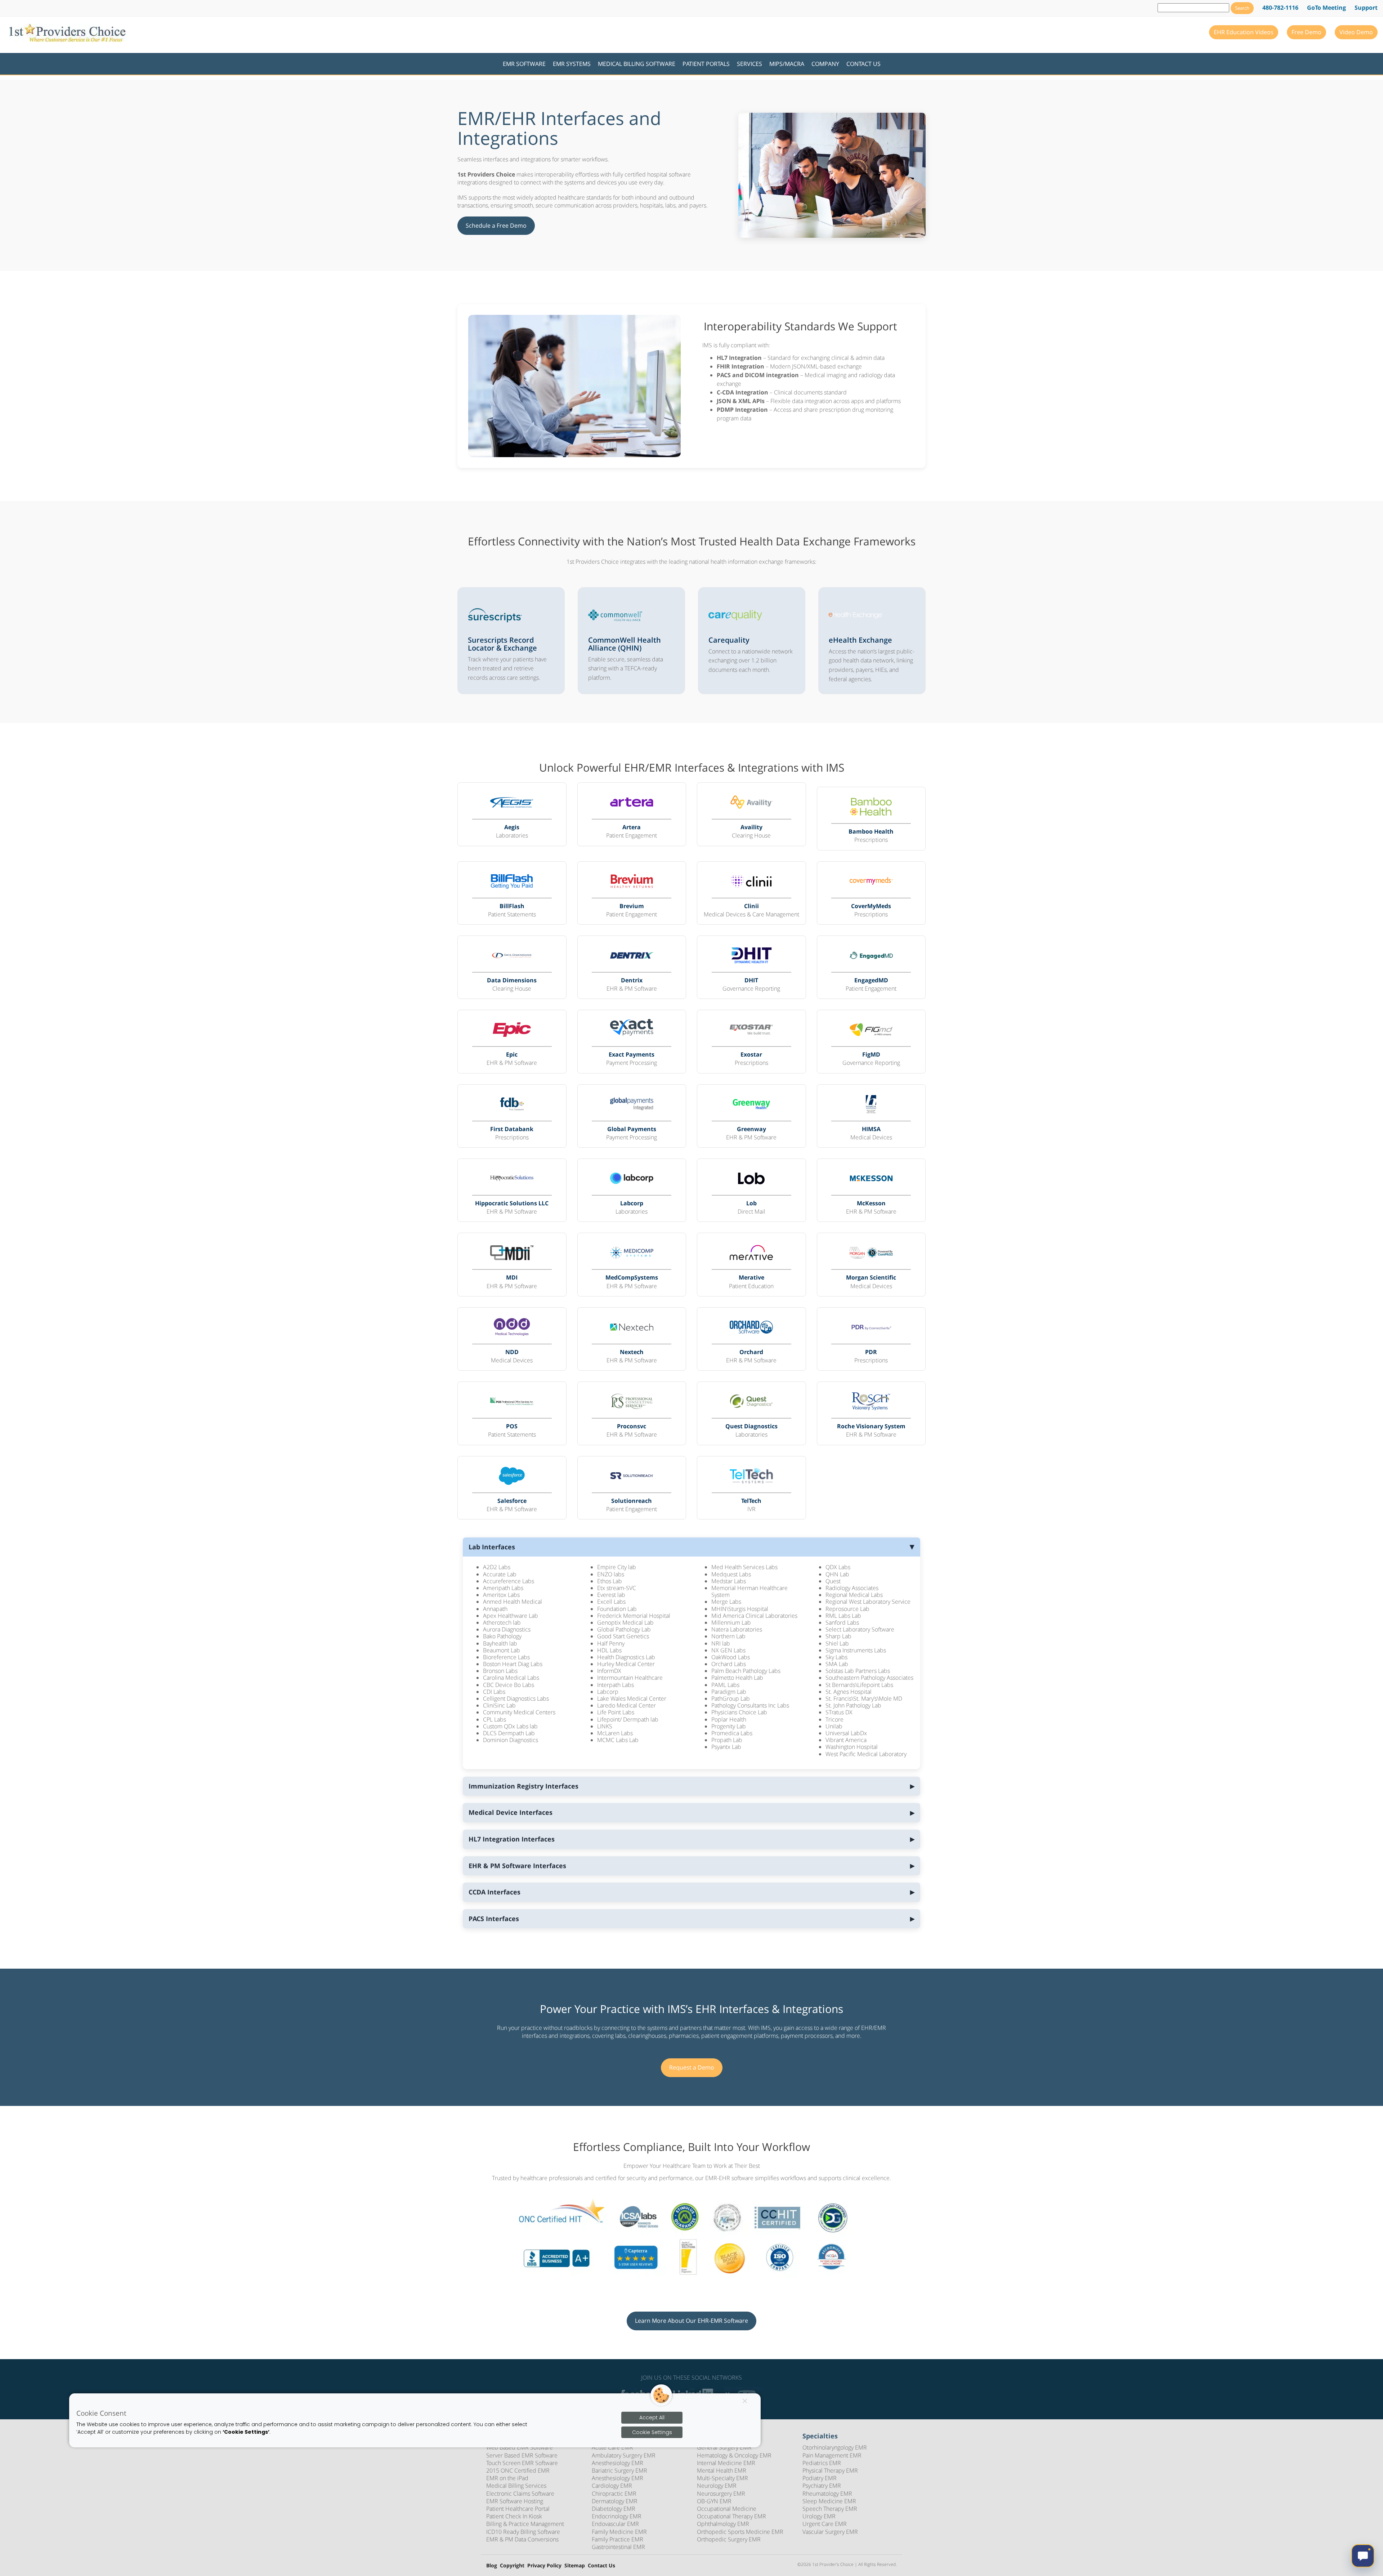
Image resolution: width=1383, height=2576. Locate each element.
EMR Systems (572, 64)
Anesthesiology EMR (617, 2463)
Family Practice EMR (617, 2539)
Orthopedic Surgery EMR (729, 2539)
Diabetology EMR (614, 2509)
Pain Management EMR (832, 2455)
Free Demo (1306, 32)
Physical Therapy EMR (830, 2470)
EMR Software (524, 64)
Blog (492, 2566)
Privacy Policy (544, 2566)
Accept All (652, 2417)
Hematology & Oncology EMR (734, 2455)
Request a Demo (692, 2067)
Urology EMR (819, 2516)
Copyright (512, 2566)
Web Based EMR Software (520, 2447)
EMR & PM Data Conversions (522, 2539)
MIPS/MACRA (787, 64)
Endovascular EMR (615, 2524)
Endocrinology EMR (617, 2516)
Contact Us (863, 64)
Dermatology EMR (615, 2501)
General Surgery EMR (724, 2447)
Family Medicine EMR (619, 2532)
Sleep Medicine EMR (829, 2501)
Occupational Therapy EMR (731, 2516)
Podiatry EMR (820, 2478)
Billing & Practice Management (525, 2524)
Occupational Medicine (727, 2509)
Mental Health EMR (722, 2470)
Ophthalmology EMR (723, 2524)
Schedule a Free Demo (496, 226)
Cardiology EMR (612, 2486)
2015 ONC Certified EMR (518, 2470)
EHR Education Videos (1244, 32)
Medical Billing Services (516, 2486)
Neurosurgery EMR (721, 2494)
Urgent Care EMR (825, 2524)
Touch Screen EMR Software (522, 2463)
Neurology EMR (717, 2486)
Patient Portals (706, 64)
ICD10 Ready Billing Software (523, 2532)
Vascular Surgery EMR (830, 2532)
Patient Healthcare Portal (518, 2509)
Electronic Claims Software (520, 2494)
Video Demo (1356, 32)
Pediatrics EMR (822, 2463)
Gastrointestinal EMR (618, 2547)
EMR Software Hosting (515, 2501)
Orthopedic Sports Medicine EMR (740, 2532)
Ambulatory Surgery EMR (624, 2455)
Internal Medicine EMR (726, 2463)
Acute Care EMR (612, 2447)
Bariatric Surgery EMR (619, 2470)
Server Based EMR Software (522, 2455)
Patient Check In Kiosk (514, 2516)
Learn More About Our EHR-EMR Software (691, 2321)
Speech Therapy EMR (830, 2509)
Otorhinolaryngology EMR (835, 2447)
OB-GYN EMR (714, 2501)
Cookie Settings (652, 2432)
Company (825, 64)
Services (749, 64)
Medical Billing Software (637, 64)
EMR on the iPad (507, 2478)
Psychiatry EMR (822, 2486)
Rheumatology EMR (827, 2494)
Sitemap (575, 2566)
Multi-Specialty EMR (722, 2478)
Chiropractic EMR (614, 2494)
